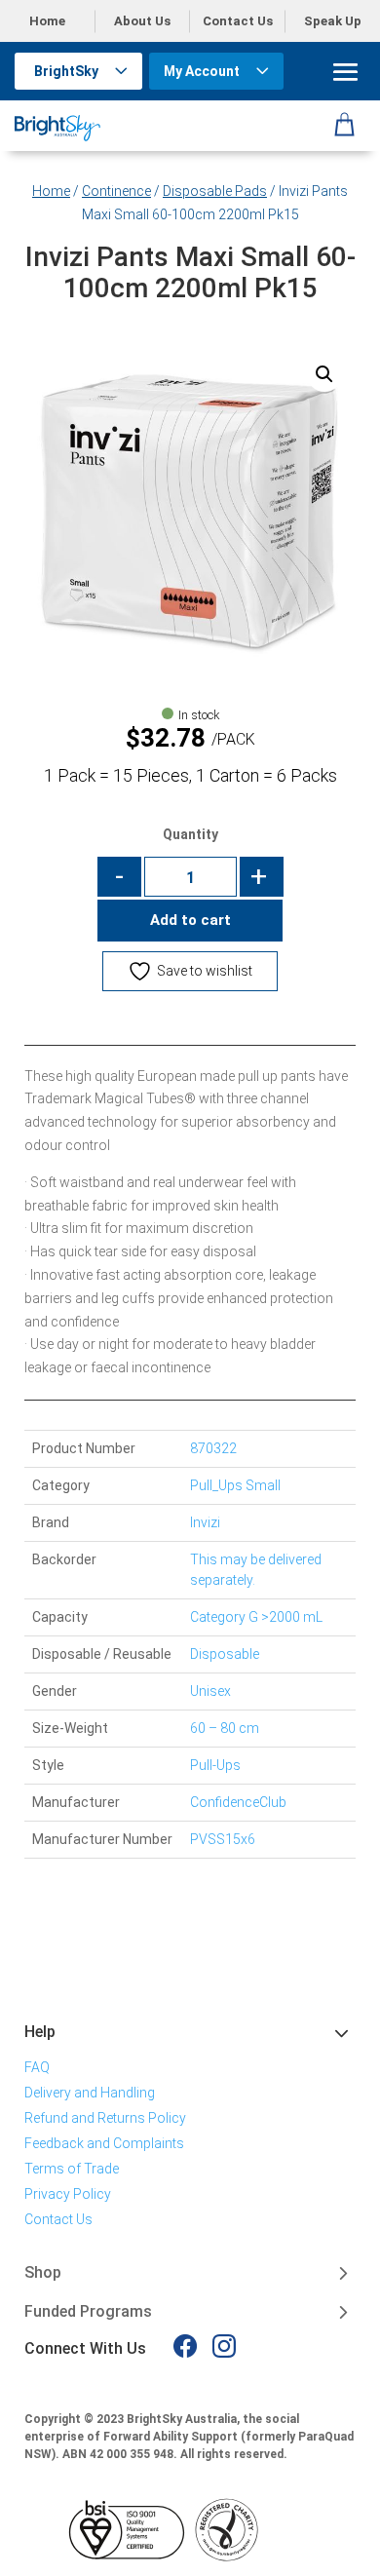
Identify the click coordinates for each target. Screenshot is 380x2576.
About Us (142, 21)
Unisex (210, 1691)
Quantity (190, 834)
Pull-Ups (215, 1765)
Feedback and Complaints (104, 2143)
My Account (202, 71)
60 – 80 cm (225, 1728)
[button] (324, 374)
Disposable (225, 1654)
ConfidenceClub (238, 1802)
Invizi (205, 1522)
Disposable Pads (215, 191)
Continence (116, 191)
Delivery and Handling (90, 2093)
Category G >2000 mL (256, 1617)
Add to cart (190, 920)
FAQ (37, 2067)
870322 (213, 1448)
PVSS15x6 (223, 1839)
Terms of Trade (72, 2169)
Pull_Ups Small (235, 1485)
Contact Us (238, 21)
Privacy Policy (68, 2194)
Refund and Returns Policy (105, 2118)
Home (47, 21)
